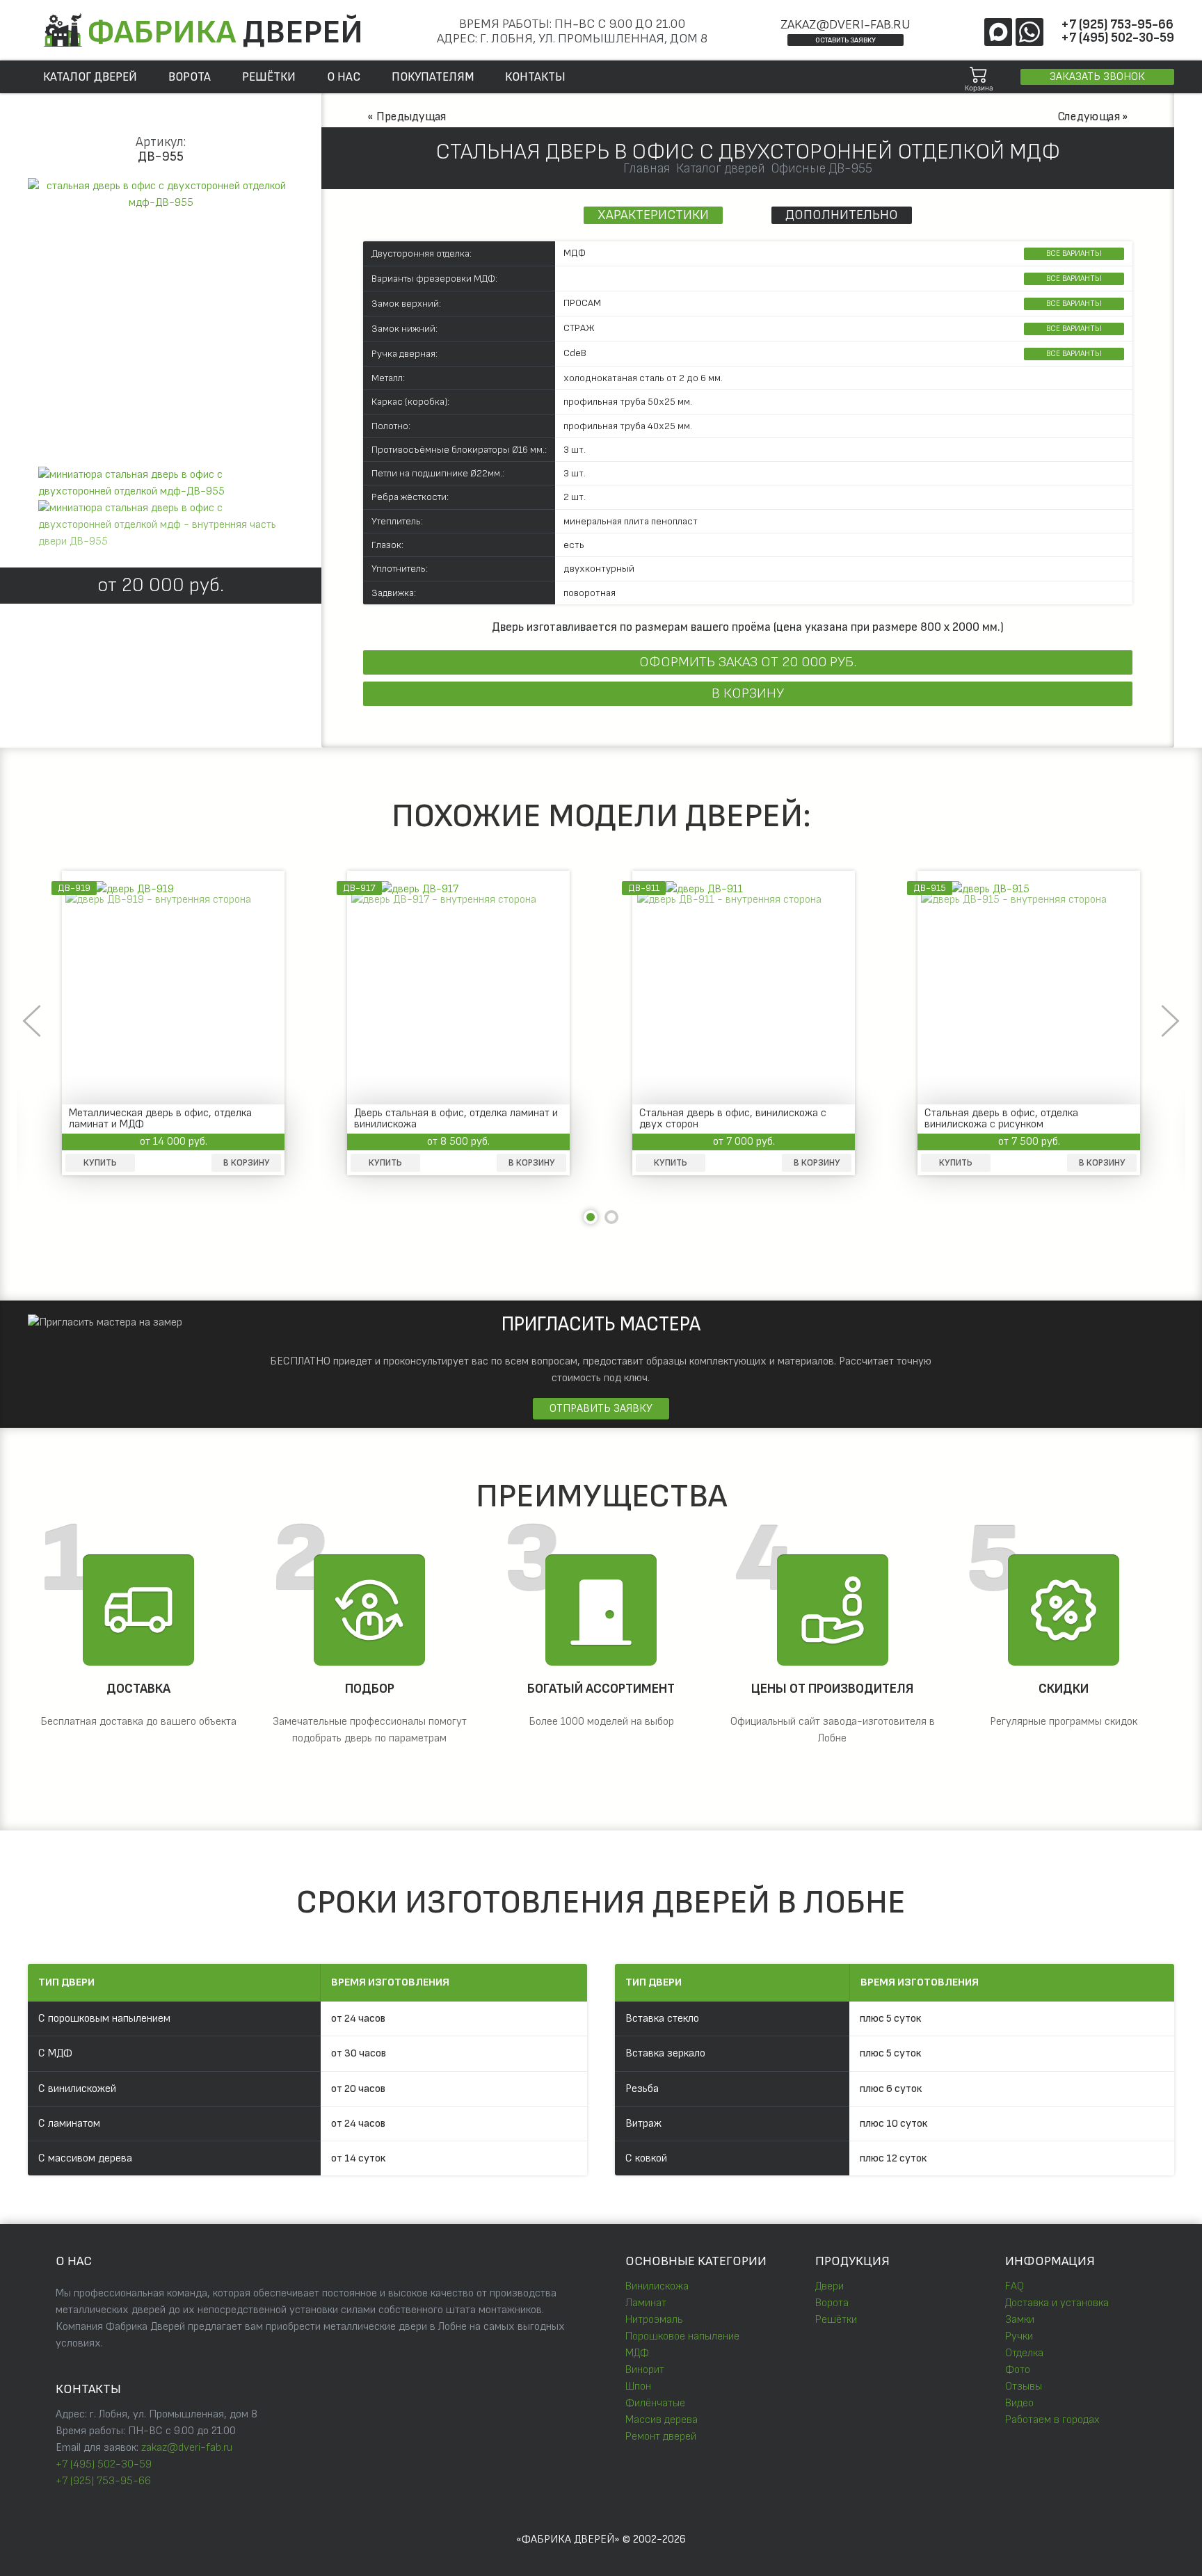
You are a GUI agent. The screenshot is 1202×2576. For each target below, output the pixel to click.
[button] (161, 195)
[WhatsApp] (1029, 32)
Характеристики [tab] (653, 215)
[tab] (161, 483)
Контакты (535, 77)
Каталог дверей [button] (90, 77)
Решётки (836, 2320)
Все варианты (1074, 253)
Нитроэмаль (654, 2320)
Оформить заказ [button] (748, 662)
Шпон (638, 2386)
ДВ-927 (75, 888)
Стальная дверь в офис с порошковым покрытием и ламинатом (731, 1119)
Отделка (1024, 2353)
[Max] (998, 32)
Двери (830, 2286)
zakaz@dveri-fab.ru (846, 25)
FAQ (1015, 2286)
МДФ (637, 2353)
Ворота (190, 77)
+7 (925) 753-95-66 (1117, 25)
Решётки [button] (269, 77)
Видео (1019, 2403)
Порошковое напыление (682, 2336)
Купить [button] (100, 1163)
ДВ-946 (645, 888)
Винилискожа (657, 2286)
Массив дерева (662, 2420)
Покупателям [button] (433, 77)
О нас (344, 77)
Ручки (1019, 2336)
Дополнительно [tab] (842, 215)
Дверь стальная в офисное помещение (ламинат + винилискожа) (161, 1119)
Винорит (645, 2370)
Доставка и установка (1057, 2303)
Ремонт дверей (661, 2437)
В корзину (748, 693)
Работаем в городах (1052, 2420)
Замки (1020, 2320)
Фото (1018, 2370)
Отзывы (1024, 2386)
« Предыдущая (407, 116)
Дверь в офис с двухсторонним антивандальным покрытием (429, 1119)
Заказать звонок (1097, 77)
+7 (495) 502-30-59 (1117, 38)
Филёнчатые (655, 2403)
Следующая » (1093, 116)
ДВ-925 (930, 888)
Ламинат (646, 2303)
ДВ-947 (360, 888)
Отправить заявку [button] (601, 1409)
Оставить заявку (846, 40)
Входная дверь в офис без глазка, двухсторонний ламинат (1007, 1119)
